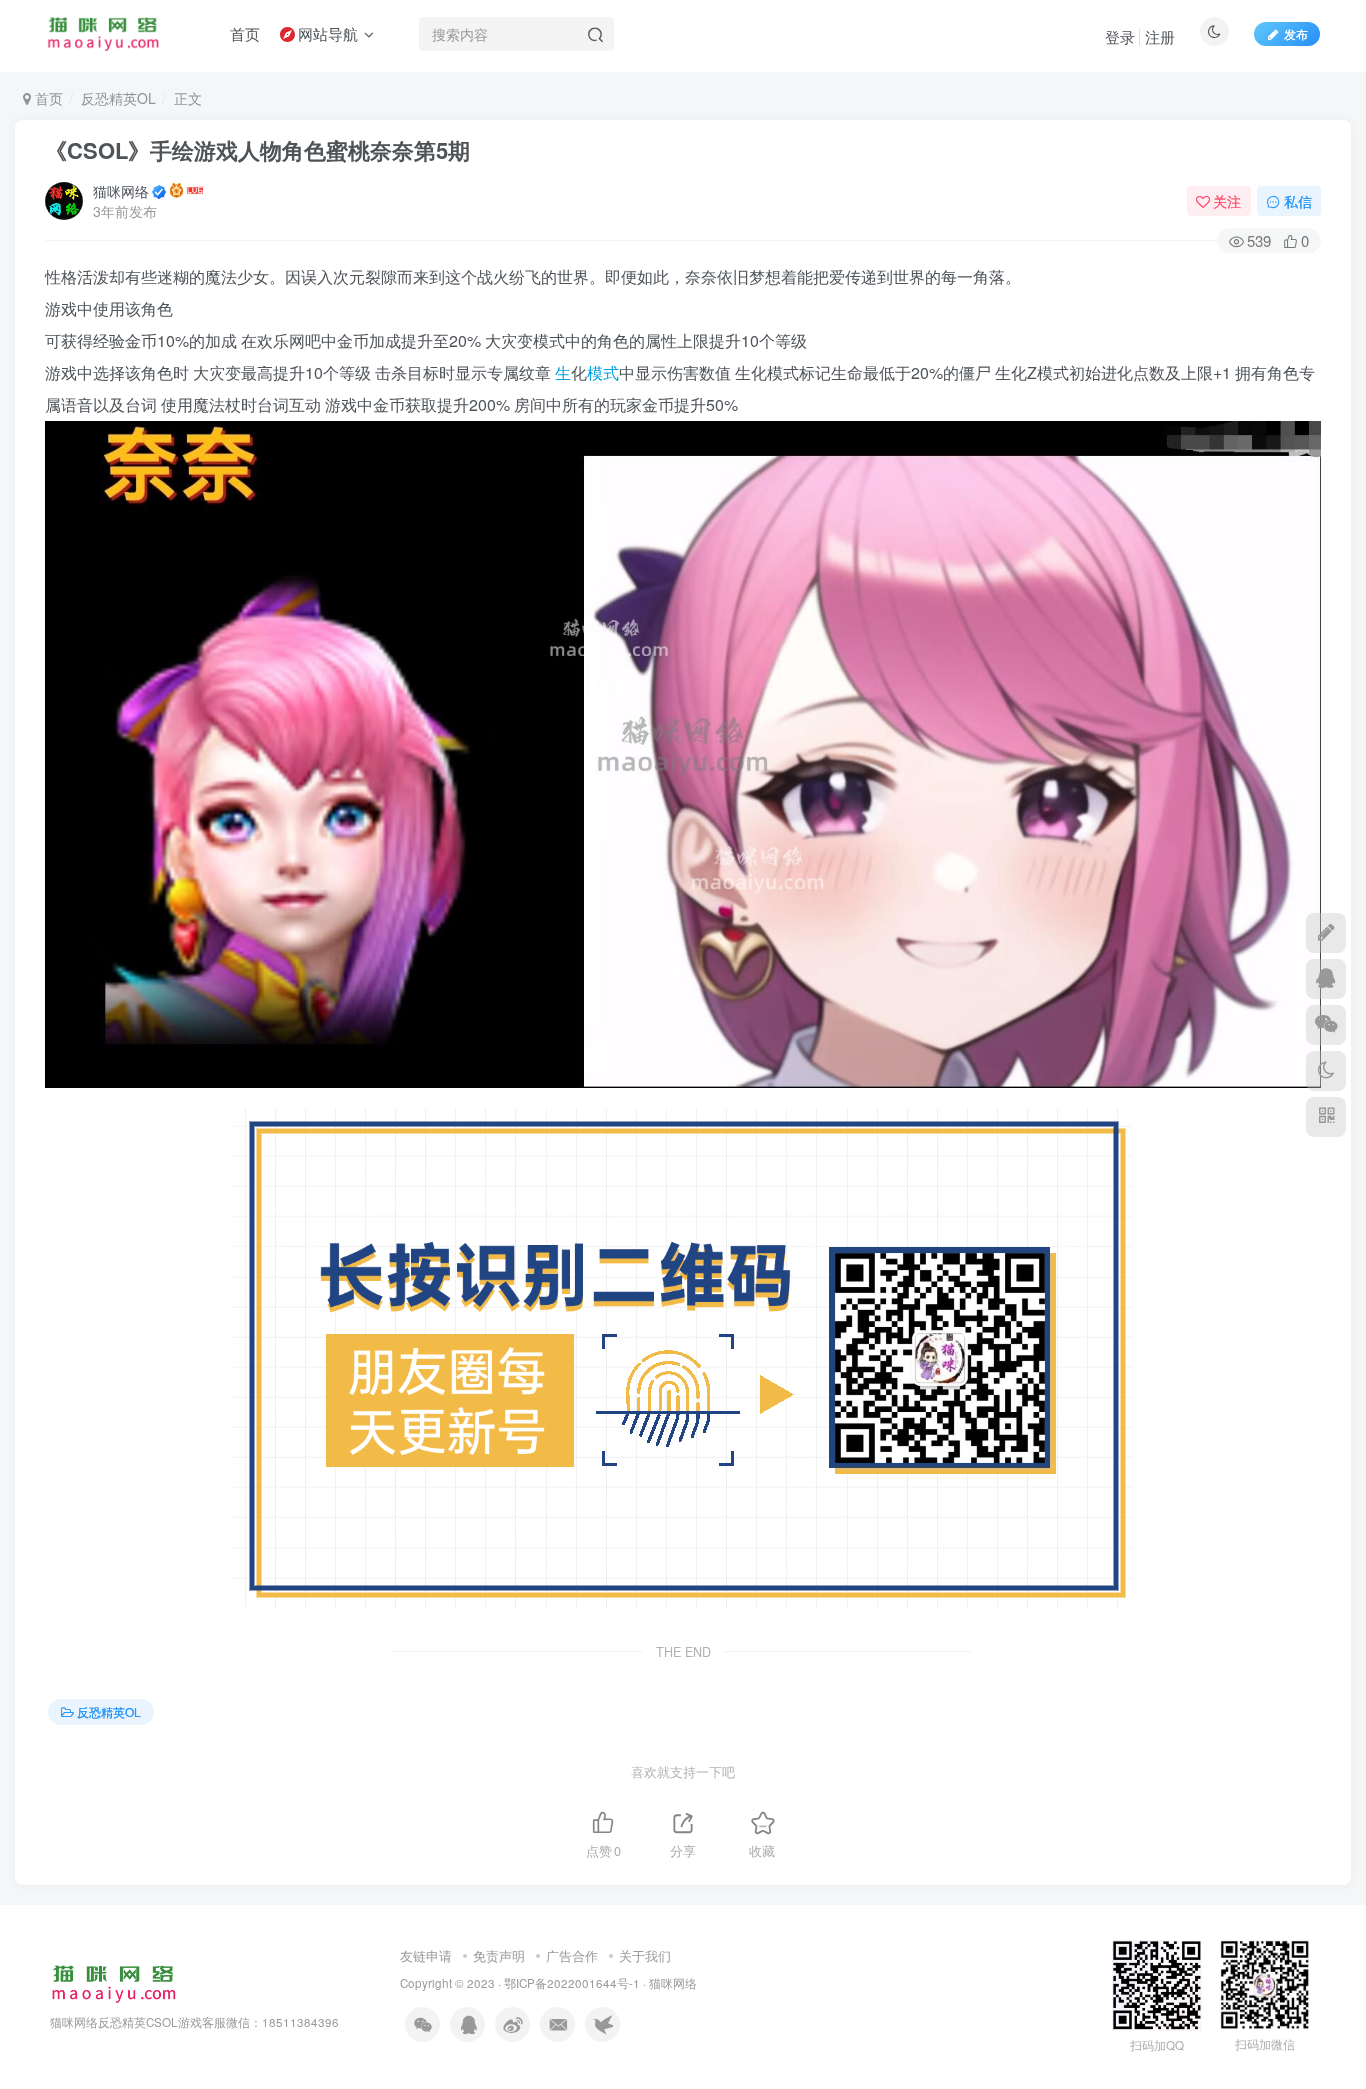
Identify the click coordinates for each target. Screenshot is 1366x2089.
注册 (1160, 36)
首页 (47, 98)
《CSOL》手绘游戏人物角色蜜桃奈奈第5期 (257, 150)
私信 (1298, 201)
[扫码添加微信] (1326, 1025)
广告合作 (572, 1955)
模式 (603, 372)
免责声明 (499, 1955)
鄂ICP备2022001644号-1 (572, 1983)
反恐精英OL (118, 98)
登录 (1120, 36)
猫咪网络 (121, 191)
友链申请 (426, 1955)
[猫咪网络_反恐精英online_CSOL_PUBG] (113, 1981)
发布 (1296, 33)
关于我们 (645, 1955)
